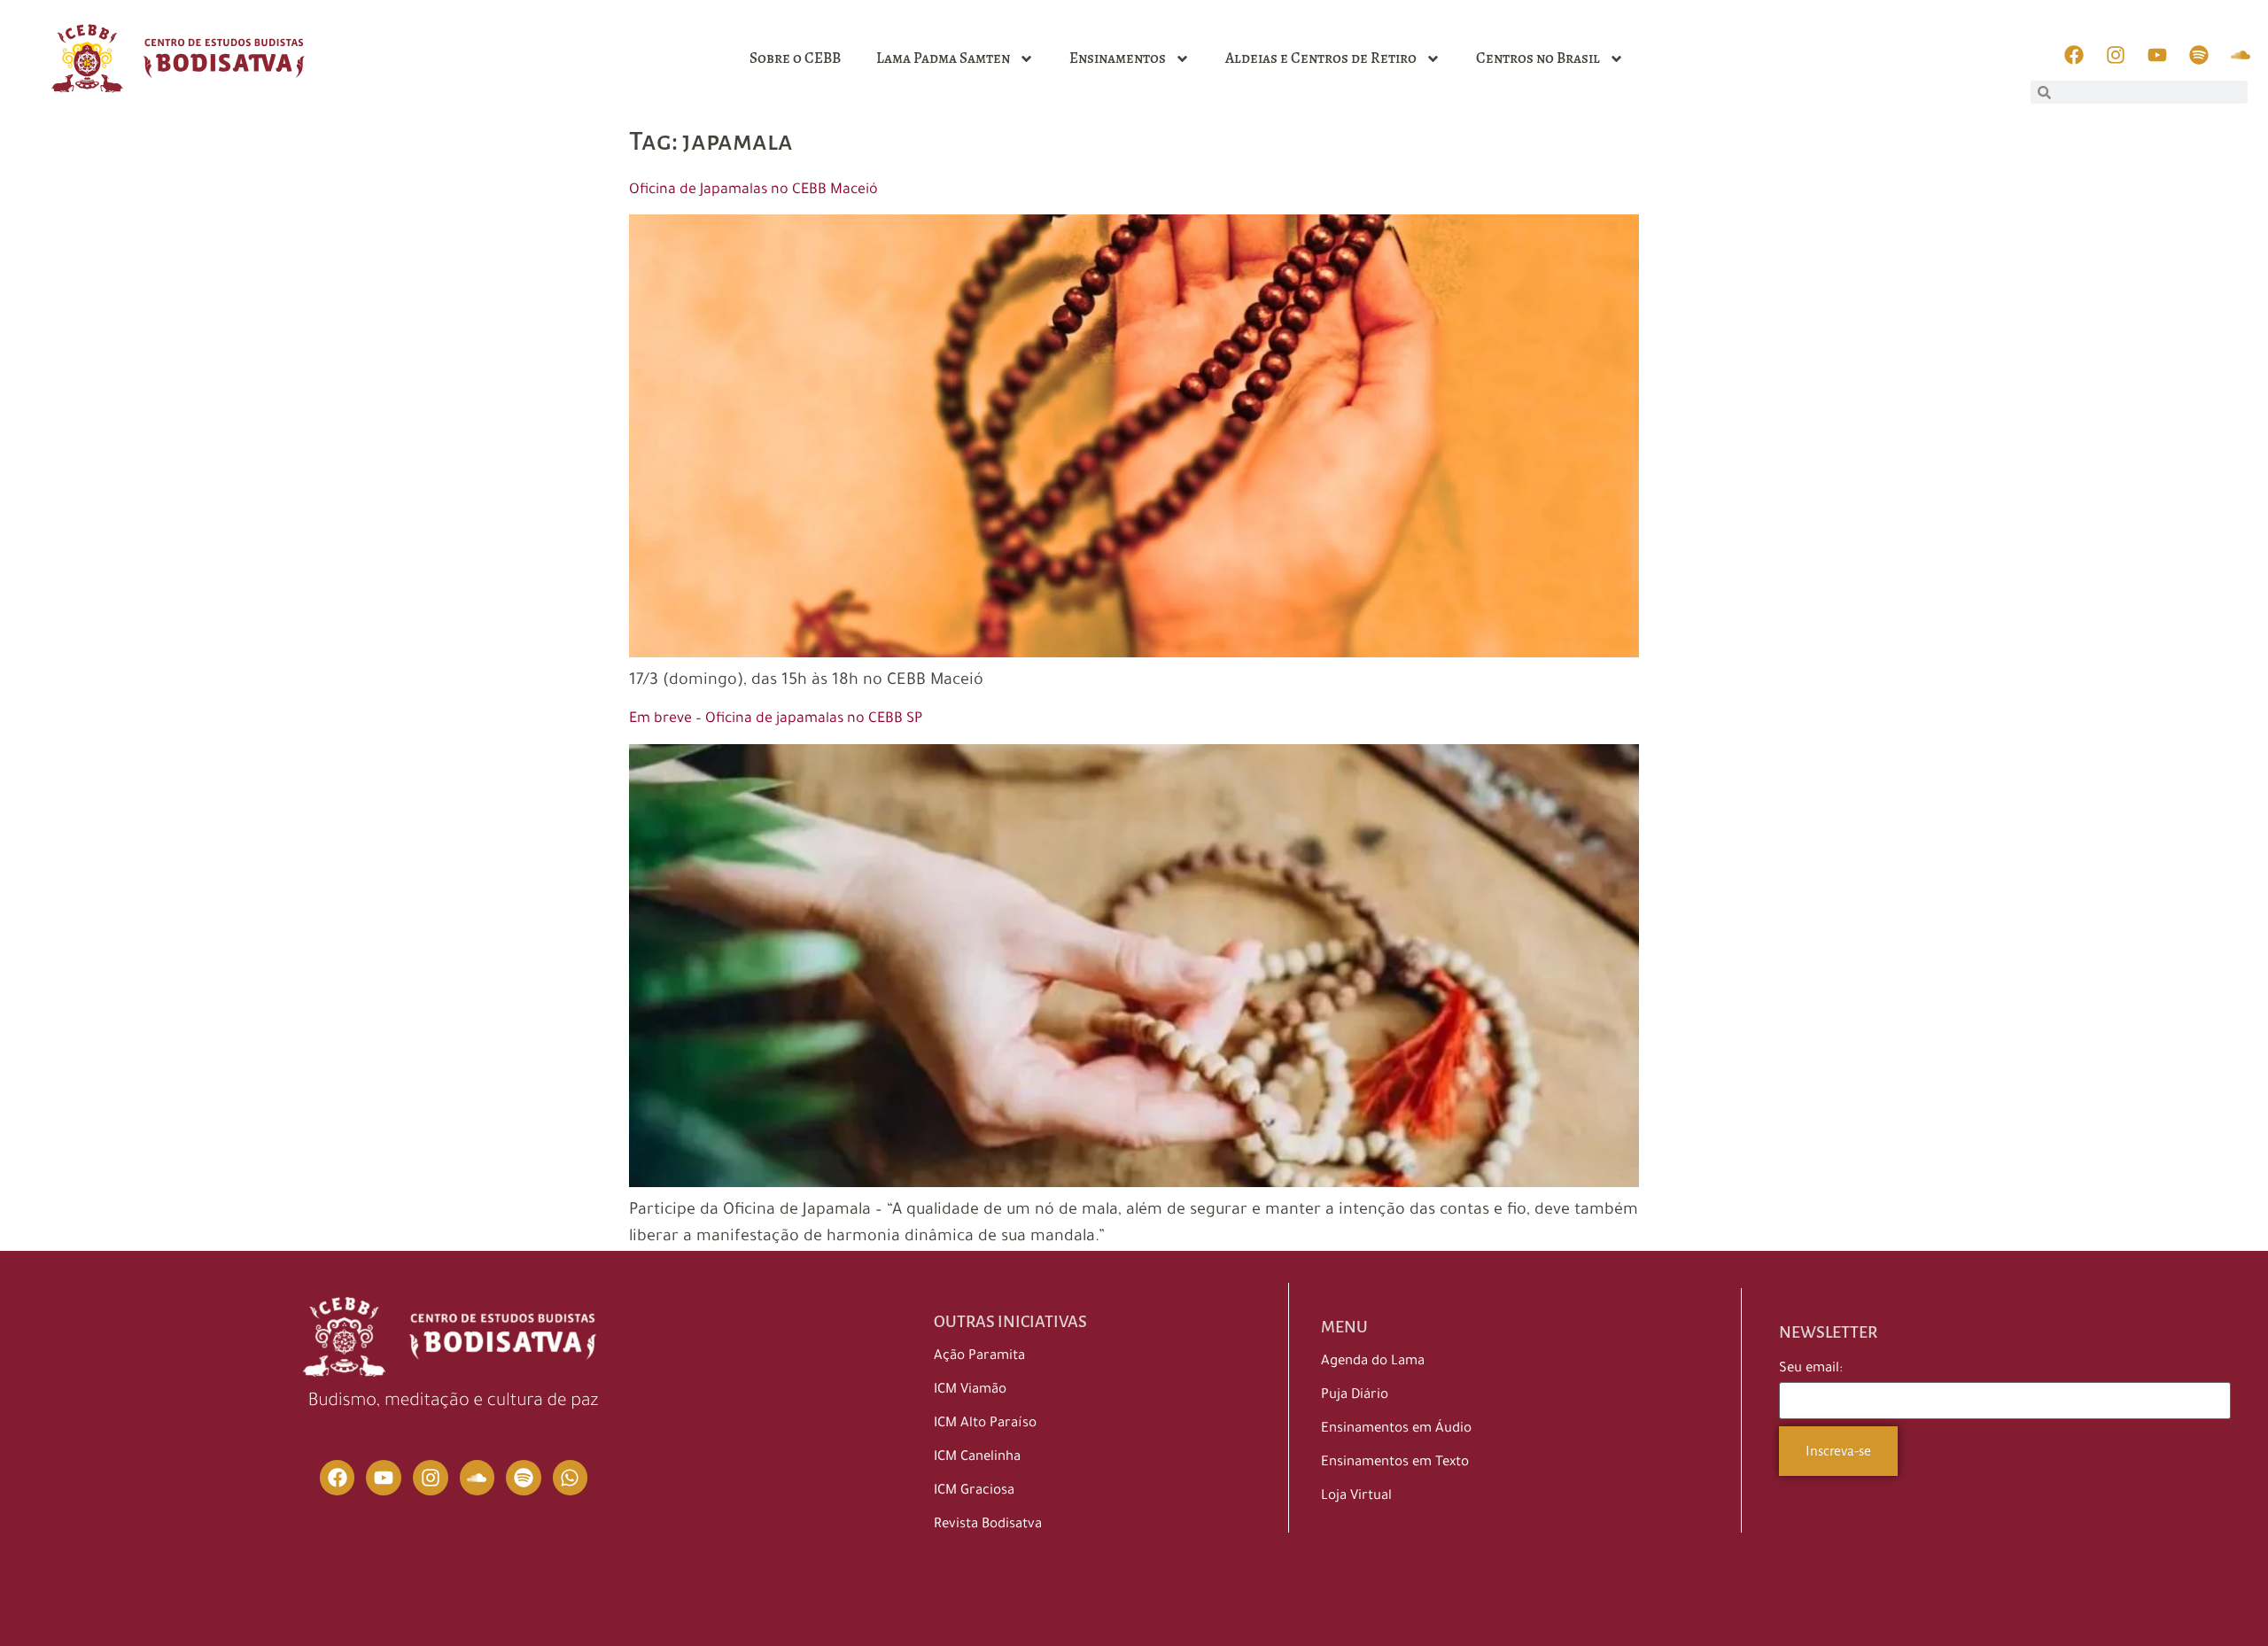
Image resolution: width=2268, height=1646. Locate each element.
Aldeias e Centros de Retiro (1321, 58)
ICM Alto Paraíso (985, 1424)
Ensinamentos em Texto (1395, 1463)
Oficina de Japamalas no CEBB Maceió (753, 190)
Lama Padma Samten (943, 58)
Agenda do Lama (1373, 1362)
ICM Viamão (970, 1390)
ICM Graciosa (974, 1491)
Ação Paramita (979, 1357)
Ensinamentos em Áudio (1396, 1429)
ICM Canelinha (977, 1458)
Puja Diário (1355, 1396)
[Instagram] (431, 1478)
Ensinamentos (1118, 58)
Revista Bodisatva (988, 1525)
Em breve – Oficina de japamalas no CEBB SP (776, 719)
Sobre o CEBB (795, 58)
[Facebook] (338, 1478)
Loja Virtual (1356, 1497)
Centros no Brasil (1538, 58)
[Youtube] (384, 1478)
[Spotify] (524, 1478)
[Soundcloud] (478, 1478)
